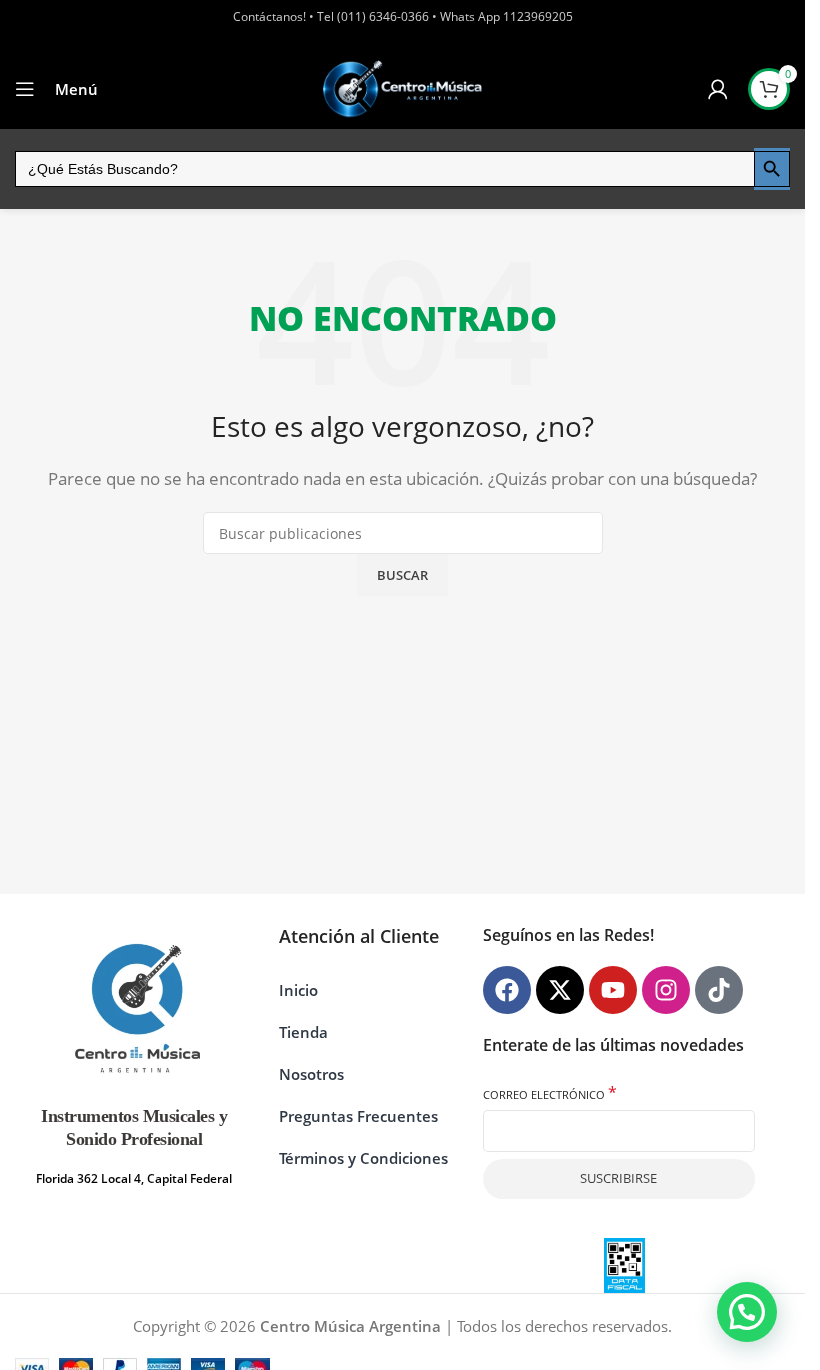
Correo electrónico (550, 1093)
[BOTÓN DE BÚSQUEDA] (772, 169)
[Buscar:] (384, 169)
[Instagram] (666, 990)
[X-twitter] (560, 990)
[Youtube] (613, 990)
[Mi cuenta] (718, 89)
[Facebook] (507, 990)
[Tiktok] (719, 990)
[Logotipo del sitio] (403, 88)
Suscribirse (618, 1178)
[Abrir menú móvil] (25, 89)
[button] (747, 1312)
